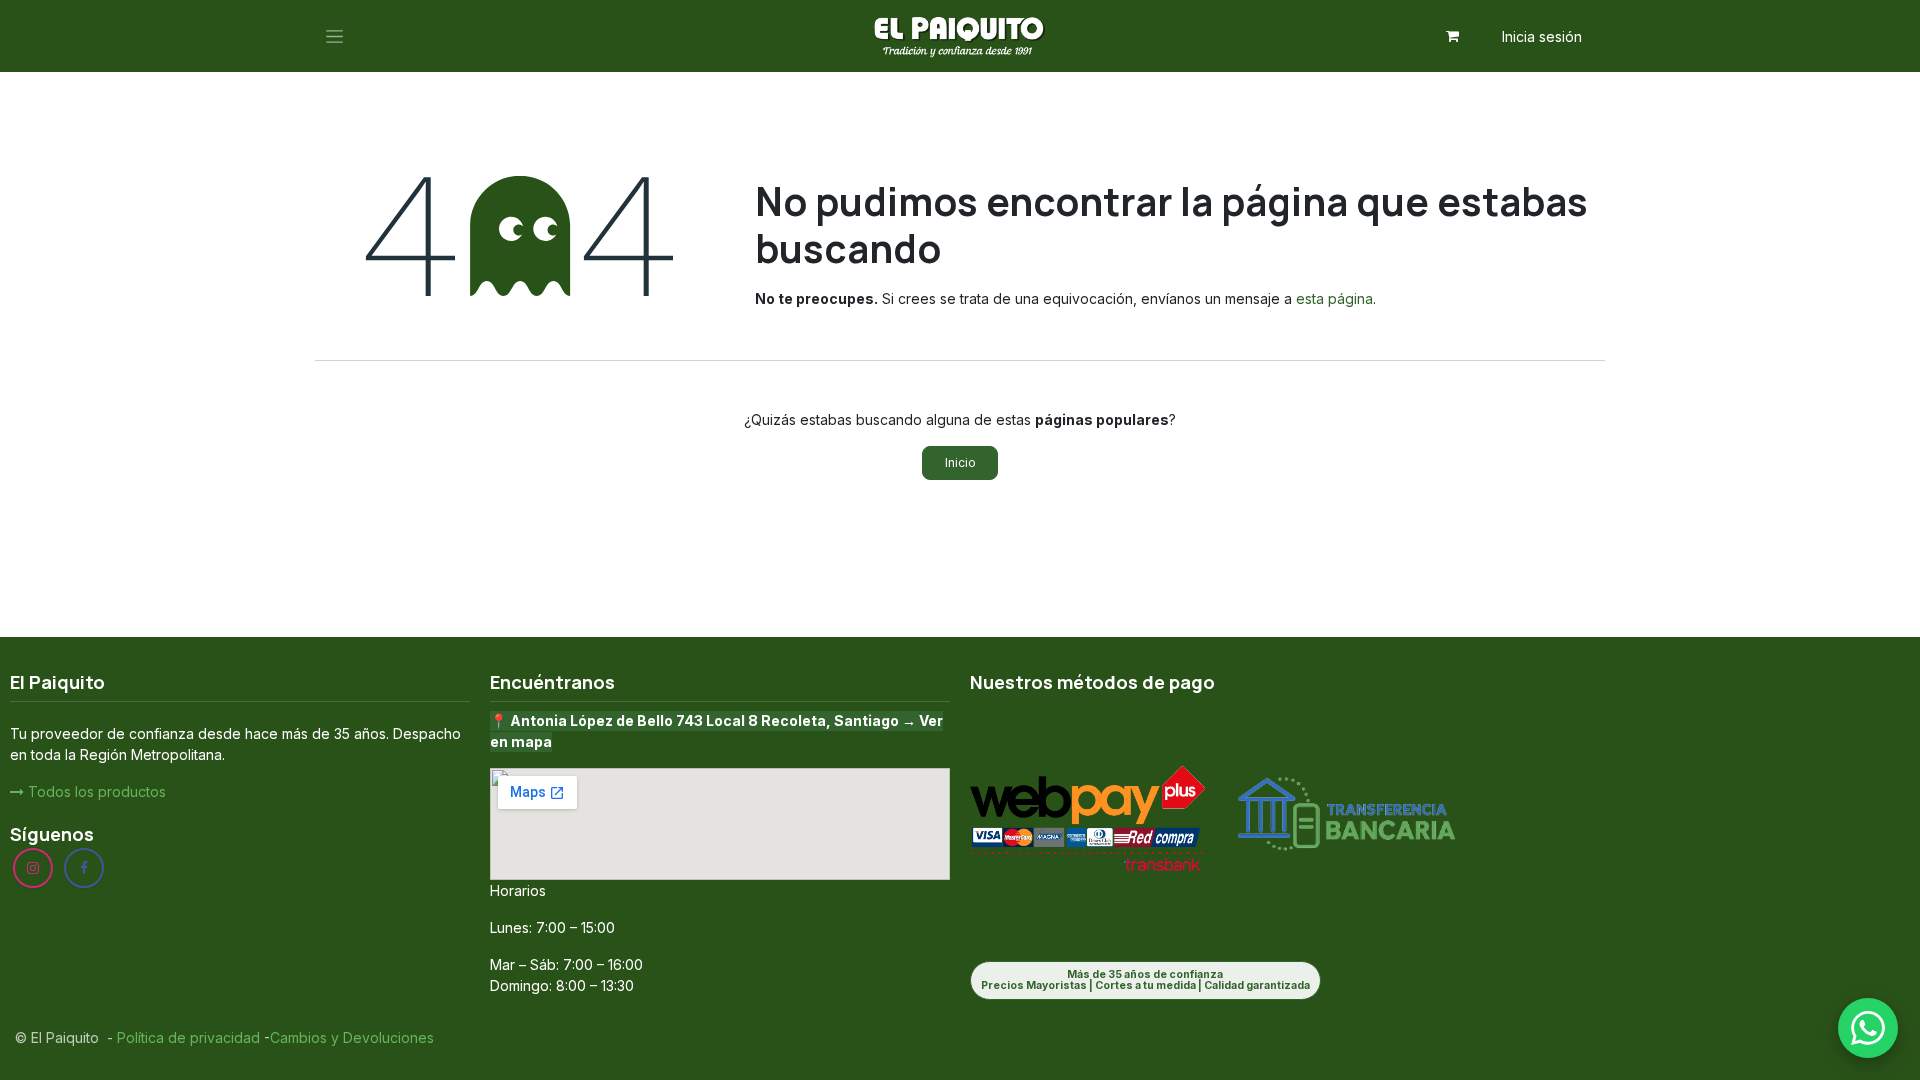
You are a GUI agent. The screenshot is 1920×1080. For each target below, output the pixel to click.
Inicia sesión (1542, 36)
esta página (1334, 298)
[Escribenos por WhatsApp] (1868, 1028)
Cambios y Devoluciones (352, 1037)
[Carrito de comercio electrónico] (1453, 36)
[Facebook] (84, 868)
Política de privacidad (186, 1037)
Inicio (960, 462)
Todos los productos (95, 791)
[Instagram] (33, 868)
